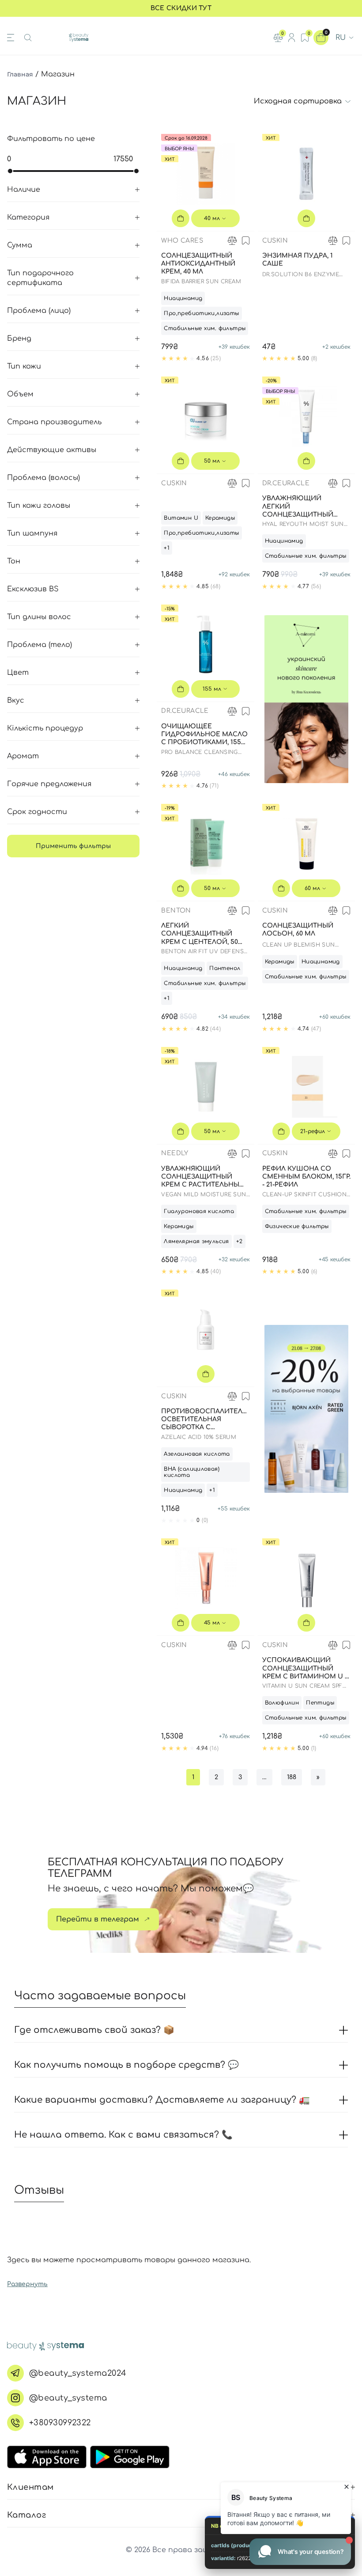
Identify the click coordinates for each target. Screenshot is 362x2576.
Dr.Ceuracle (286, 483)
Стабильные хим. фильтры (205, 328)
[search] (28, 38)
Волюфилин (282, 1703)
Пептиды (320, 1703)
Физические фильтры (297, 1226)
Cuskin (275, 241)
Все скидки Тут (181, 8)
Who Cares (182, 241)
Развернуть (27, 2284)
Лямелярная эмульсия (196, 1241)
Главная (20, 74)
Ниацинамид (183, 298)
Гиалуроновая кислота (199, 1211)
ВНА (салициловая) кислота (192, 1472)
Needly (175, 1153)
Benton (176, 911)
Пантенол (225, 968)
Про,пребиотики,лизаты (201, 313)
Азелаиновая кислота (197, 1454)
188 (292, 1777)
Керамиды (220, 518)
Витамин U (181, 518)
